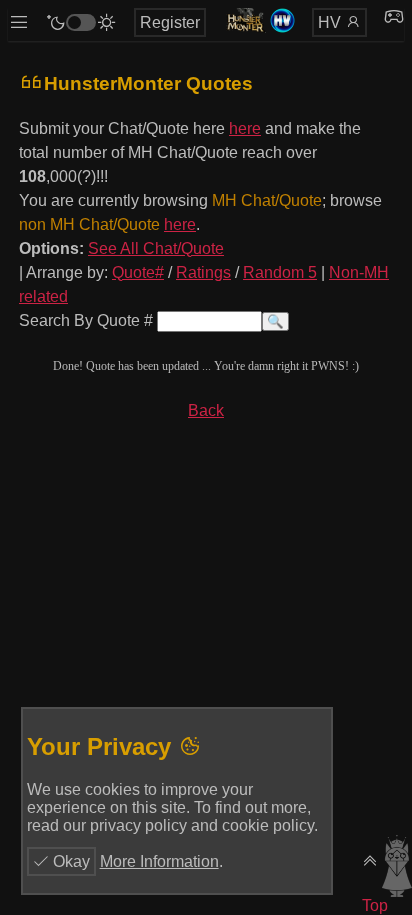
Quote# (138, 272)
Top (375, 905)
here (245, 128)
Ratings (203, 272)
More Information (159, 861)
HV (331, 22)
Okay (69, 861)
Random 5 (280, 272)
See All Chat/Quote (156, 248)
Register (170, 22)
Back (206, 410)
